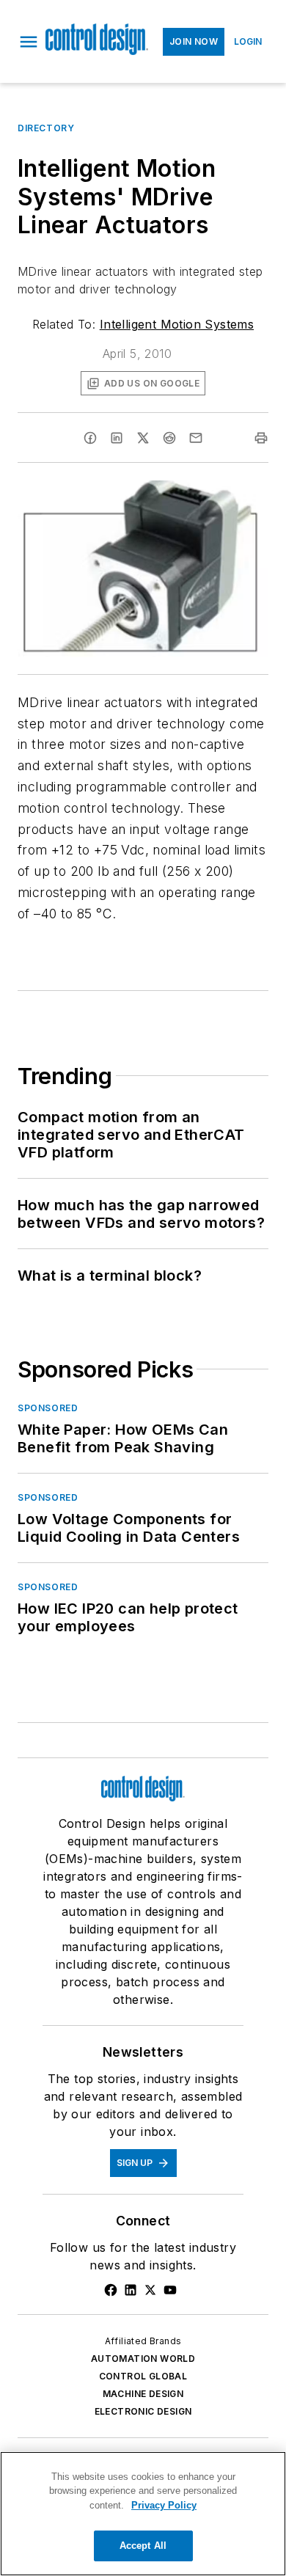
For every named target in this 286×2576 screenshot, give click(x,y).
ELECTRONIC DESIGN (143, 2411)
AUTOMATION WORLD (143, 2359)
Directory (46, 128)
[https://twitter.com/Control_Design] (150, 2290)
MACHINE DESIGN (143, 2394)
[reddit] (169, 438)
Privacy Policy (164, 2505)
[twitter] (143, 438)
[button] (29, 42)
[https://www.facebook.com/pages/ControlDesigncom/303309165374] (111, 2290)
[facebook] (90, 438)
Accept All (143, 2546)
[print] (261, 438)
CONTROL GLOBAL (143, 2376)
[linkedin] (117, 438)
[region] (143, 2514)
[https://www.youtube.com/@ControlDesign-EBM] (170, 2290)
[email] (196, 438)
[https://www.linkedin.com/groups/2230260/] (131, 2290)
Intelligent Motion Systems (177, 324)
